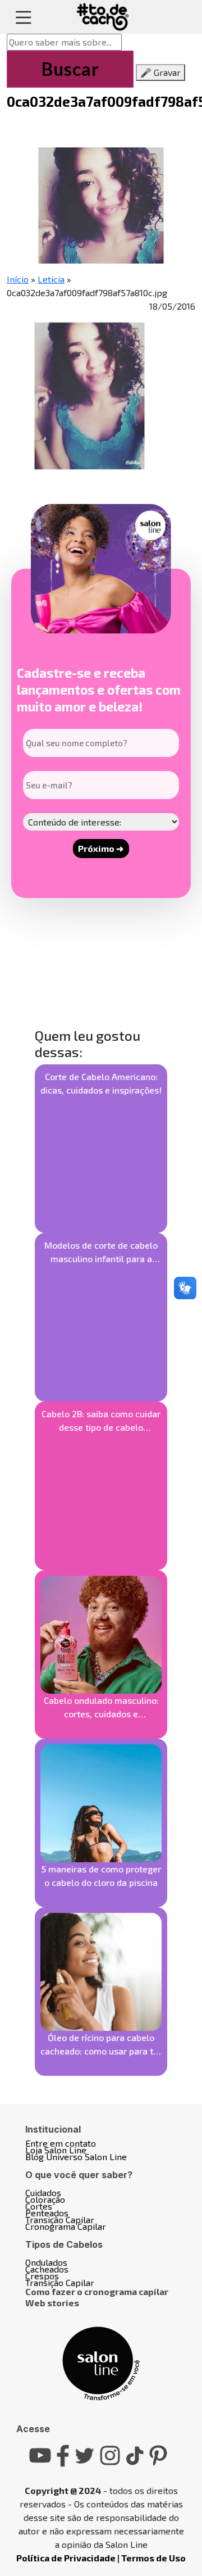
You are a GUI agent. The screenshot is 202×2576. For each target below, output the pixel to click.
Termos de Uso (153, 2558)
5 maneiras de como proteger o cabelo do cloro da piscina (101, 1876)
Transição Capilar (60, 2219)
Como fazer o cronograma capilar (97, 2291)
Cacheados (47, 2269)
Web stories (52, 2303)
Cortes (39, 2206)
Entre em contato (61, 2143)
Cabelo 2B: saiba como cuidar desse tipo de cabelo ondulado (101, 1421)
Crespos (42, 2276)
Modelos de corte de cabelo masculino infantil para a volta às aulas (101, 1253)
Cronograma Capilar (66, 2226)
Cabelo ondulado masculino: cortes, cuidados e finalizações (101, 1708)
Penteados (47, 2213)
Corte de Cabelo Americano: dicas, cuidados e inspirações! (101, 1083)
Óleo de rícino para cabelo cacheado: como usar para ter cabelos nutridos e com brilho (101, 2045)
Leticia (51, 279)
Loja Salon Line (56, 2150)
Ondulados (46, 2262)
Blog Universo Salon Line (76, 2157)
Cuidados (43, 2192)
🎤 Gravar (160, 72)
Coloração (45, 2199)
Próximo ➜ (101, 848)
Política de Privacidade (66, 2558)
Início (18, 279)
